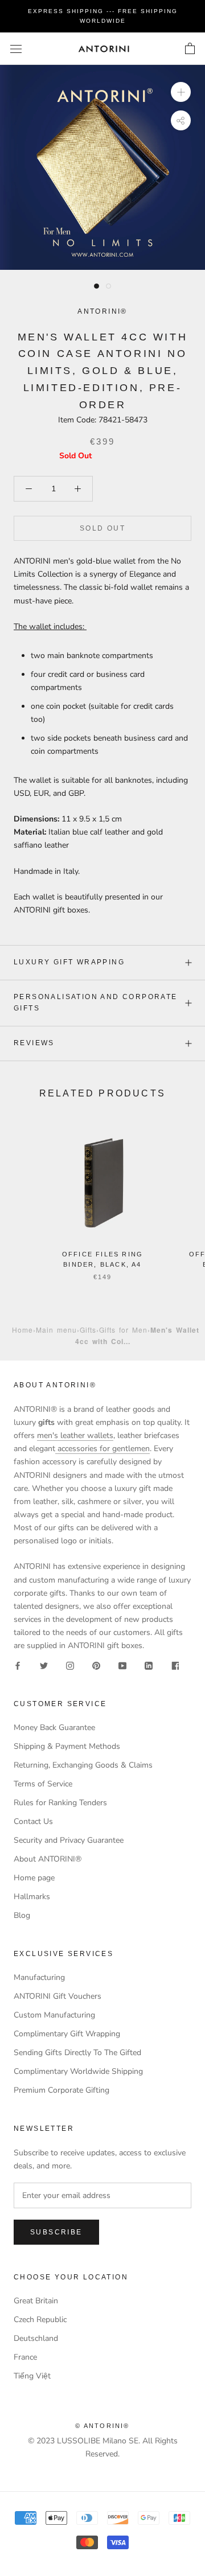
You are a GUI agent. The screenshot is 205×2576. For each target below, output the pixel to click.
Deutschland (36, 2338)
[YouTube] (122, 1665)
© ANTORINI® (102, 2426)
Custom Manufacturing (54, 2015)
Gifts (88, 1330)
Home (22, 1330)
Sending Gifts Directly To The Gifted (77, 2053)
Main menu (56, 1330)
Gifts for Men (123, 1330)
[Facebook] (18, 1665)
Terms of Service (43, 1784)
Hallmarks (32, 1897)
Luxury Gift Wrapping (69, 962)
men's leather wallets (75, 1435)
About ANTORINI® (48, 1859)
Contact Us (33, 1821)
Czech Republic (40, 2320)
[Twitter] (44, 1665)
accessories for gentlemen (102, 1449)
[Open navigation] (16, 49)
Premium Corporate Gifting (61, 2090)
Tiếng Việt (32, 2376)
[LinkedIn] (149, 1665)
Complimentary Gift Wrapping (67, 2034)
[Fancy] (175, 1665)
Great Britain (36, 2301)
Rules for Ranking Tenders (60, 1803)
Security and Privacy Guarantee (69, 1840)
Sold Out (102, 528)
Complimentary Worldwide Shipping (78, 2071)
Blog (22, 1915)
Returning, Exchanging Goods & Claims (83, 1765)
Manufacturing (39, 1977)
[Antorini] (104, 49)
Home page (34, 1878)
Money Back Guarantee (54, 1727)
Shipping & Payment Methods (67, 1746)
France (25, 2357)
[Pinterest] (96, 1665)
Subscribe (56, 2232)
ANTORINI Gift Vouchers (58, 1996)
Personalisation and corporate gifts (96, 1003)
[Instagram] (70, 1665)
